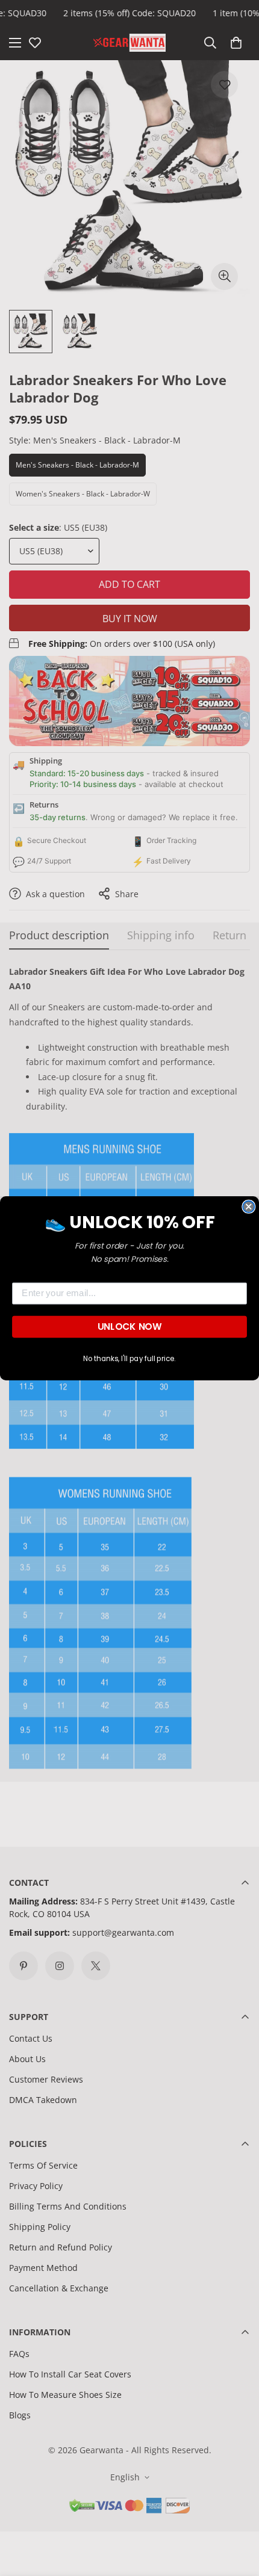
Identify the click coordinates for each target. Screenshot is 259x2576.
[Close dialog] (248, 1206)
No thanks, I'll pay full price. (129, 1358)
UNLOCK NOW (129, 1326)
